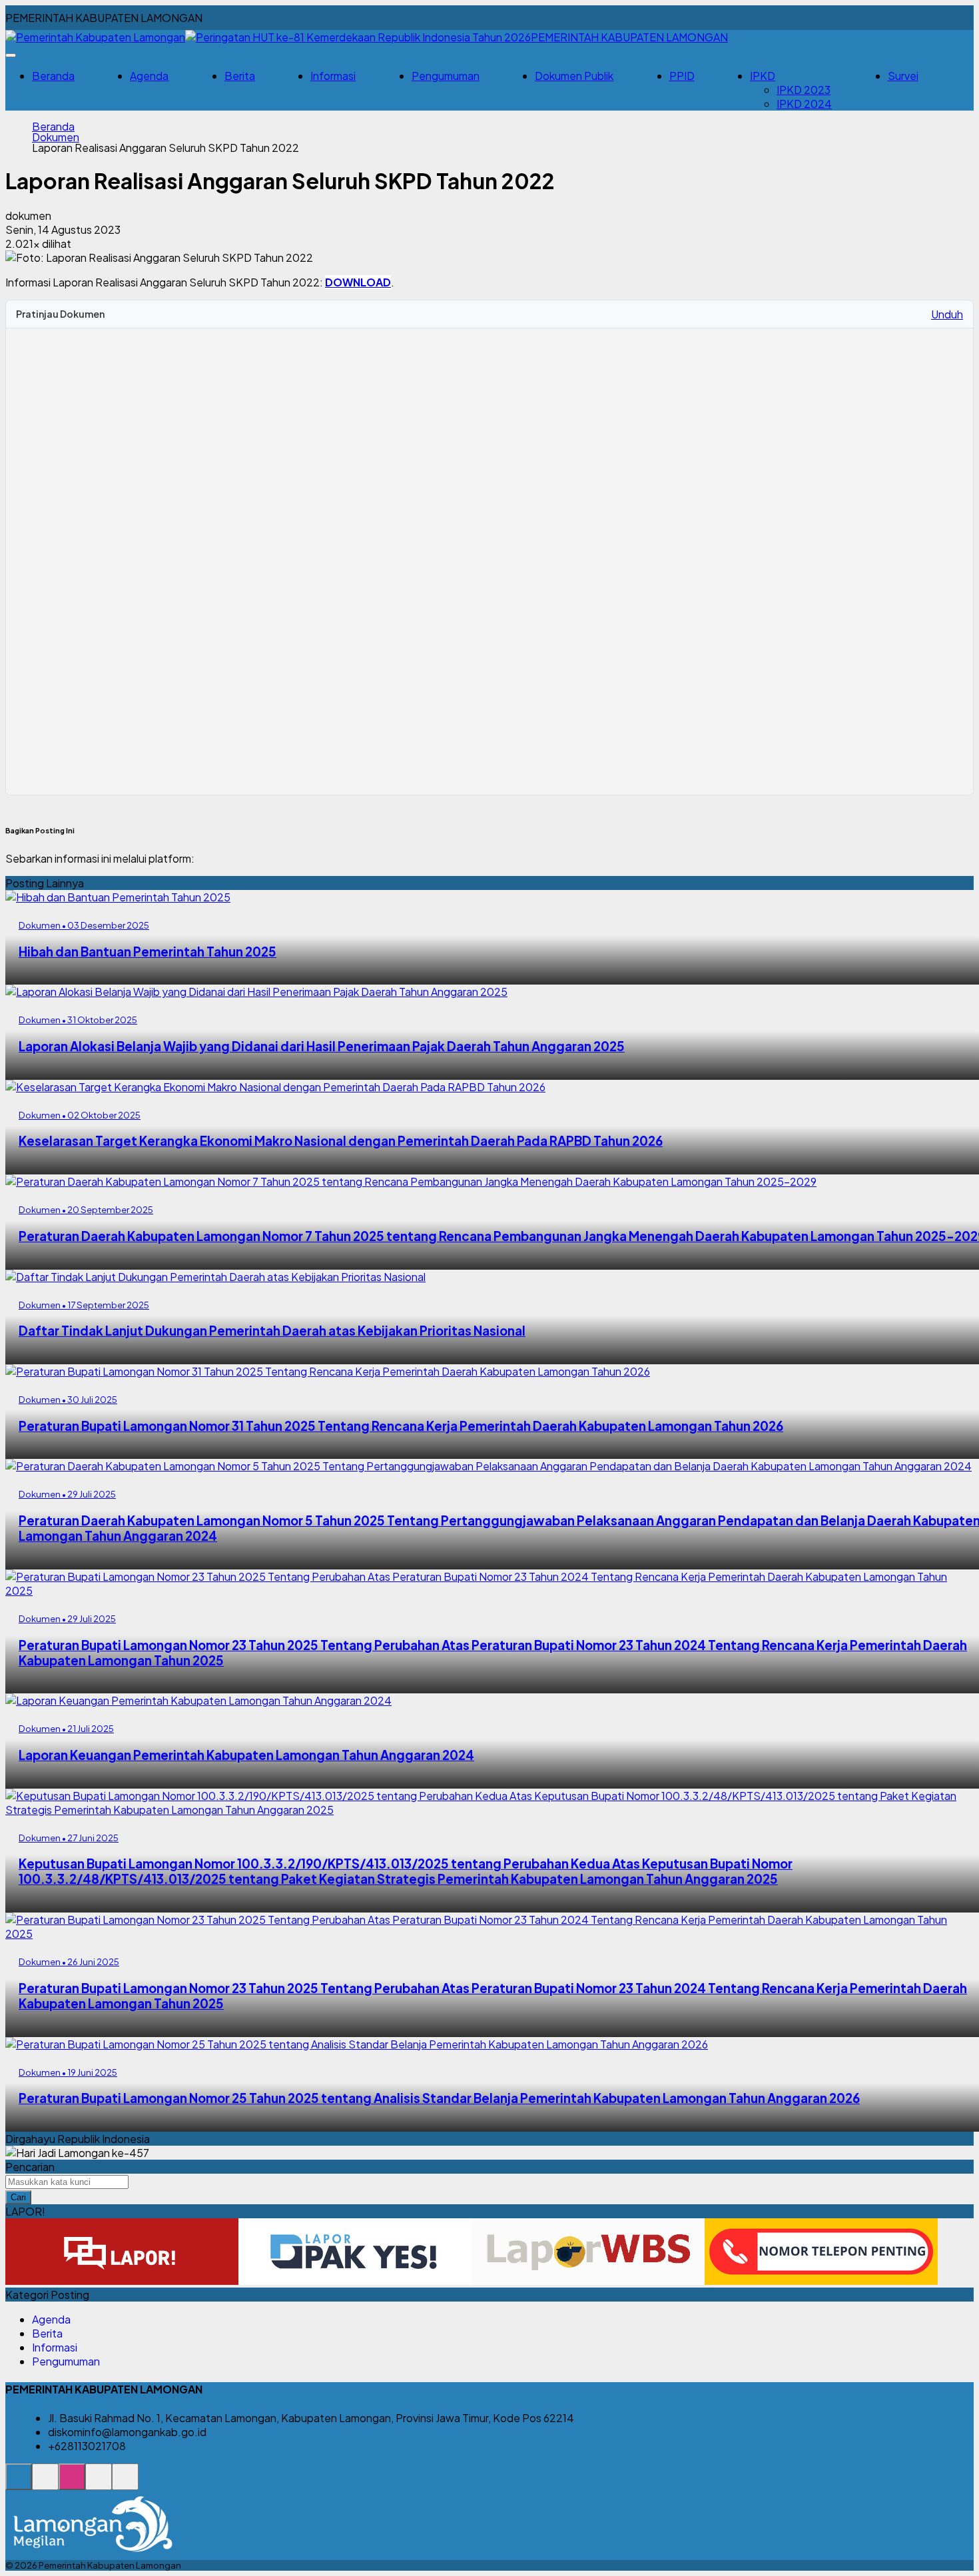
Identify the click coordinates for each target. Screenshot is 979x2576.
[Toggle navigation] (11, 55)
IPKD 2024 (804, 104)
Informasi (333, 76)
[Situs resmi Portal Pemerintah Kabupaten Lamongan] (19, 2484)
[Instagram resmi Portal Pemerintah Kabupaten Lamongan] (72, 2484)
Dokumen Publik (574, 76)
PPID (682, 76)
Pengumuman (446, 76)
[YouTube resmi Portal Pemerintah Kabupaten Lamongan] (125, 2484)
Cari (18, 2197)
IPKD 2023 (804, 90)
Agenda (149, 76)
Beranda (53, 76)
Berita (240, 76)
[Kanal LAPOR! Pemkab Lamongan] (45, 2484)
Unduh (947, 314)
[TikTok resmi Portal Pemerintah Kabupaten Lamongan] (99, 2484)
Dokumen (56, 137)
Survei (903, 76)
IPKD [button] (763, 76)
